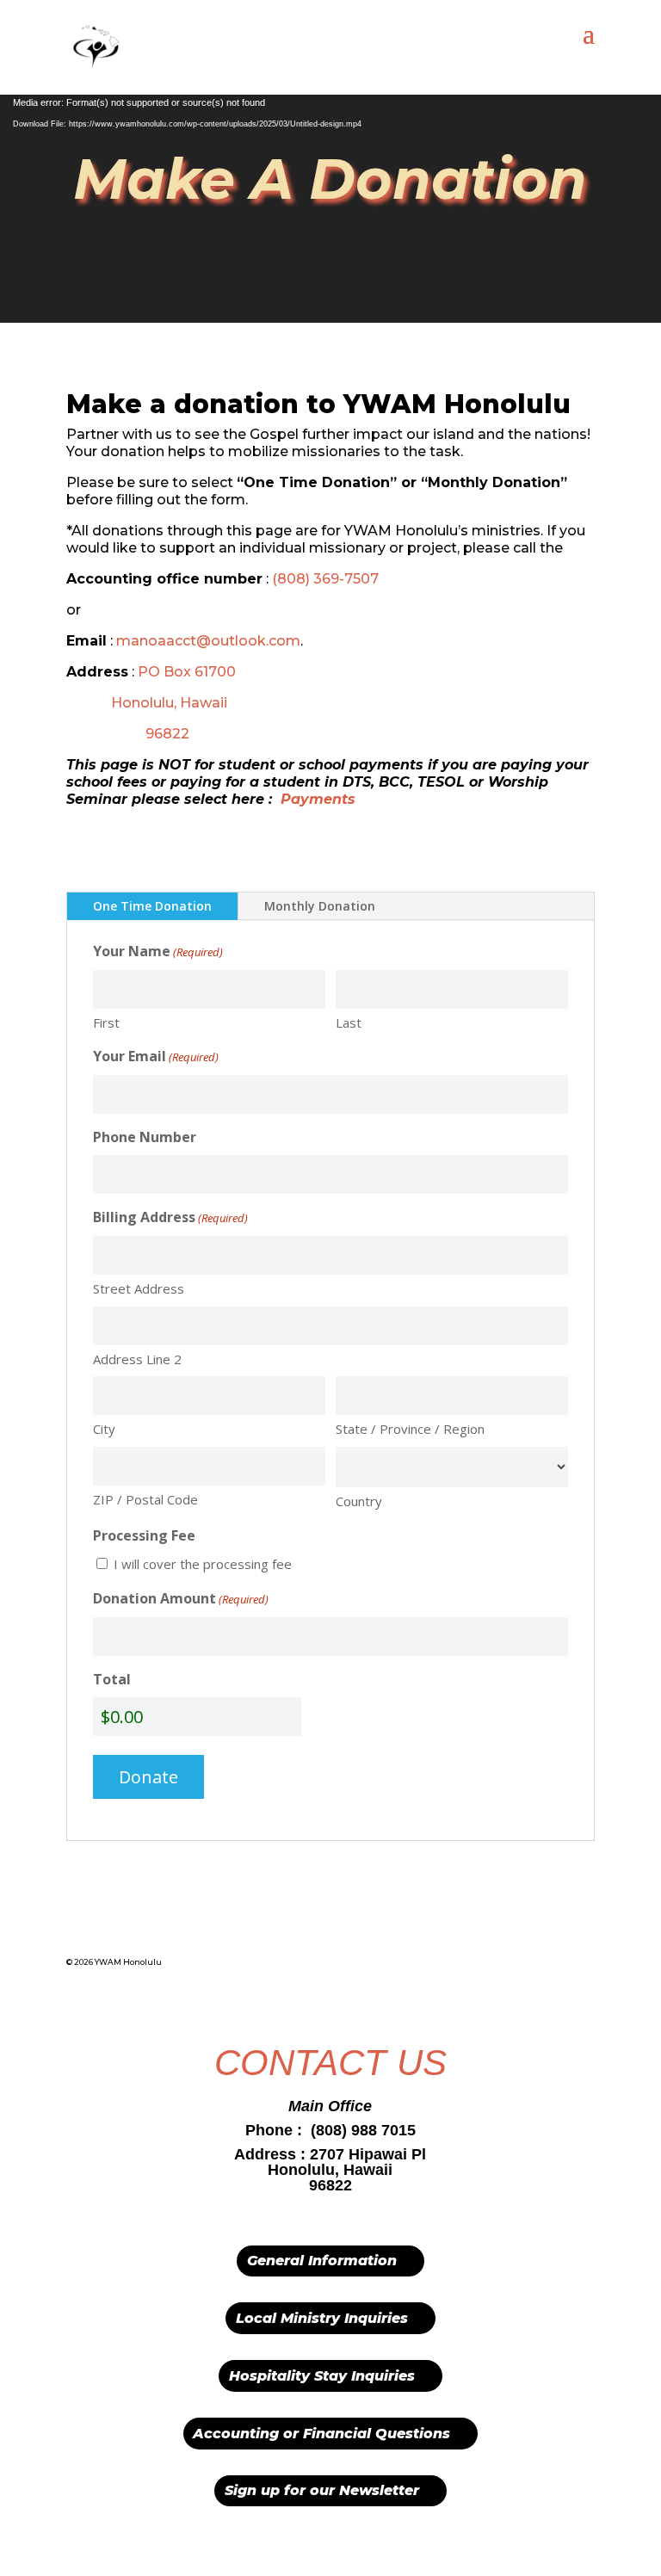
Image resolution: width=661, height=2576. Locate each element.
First (106, 1022)
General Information (322, 2261)
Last (349, 1022)
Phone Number (145, 1137)
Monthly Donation (320, 906)
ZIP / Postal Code (145, 1499)
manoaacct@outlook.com (208, 641)
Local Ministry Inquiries (322, 2318)
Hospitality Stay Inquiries (322, 2376)
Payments (318, 799)
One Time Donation (152, 906)
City (104, 1429)
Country (359, 1501)
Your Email (156, 1056)
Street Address (139, 1288)
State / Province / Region (410, 1429)
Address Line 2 (137, 1359)
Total (112, 1679)
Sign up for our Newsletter (322, 2490)
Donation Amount (181, 1598)
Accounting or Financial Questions (321, 2434)
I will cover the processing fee (203, 1564)
